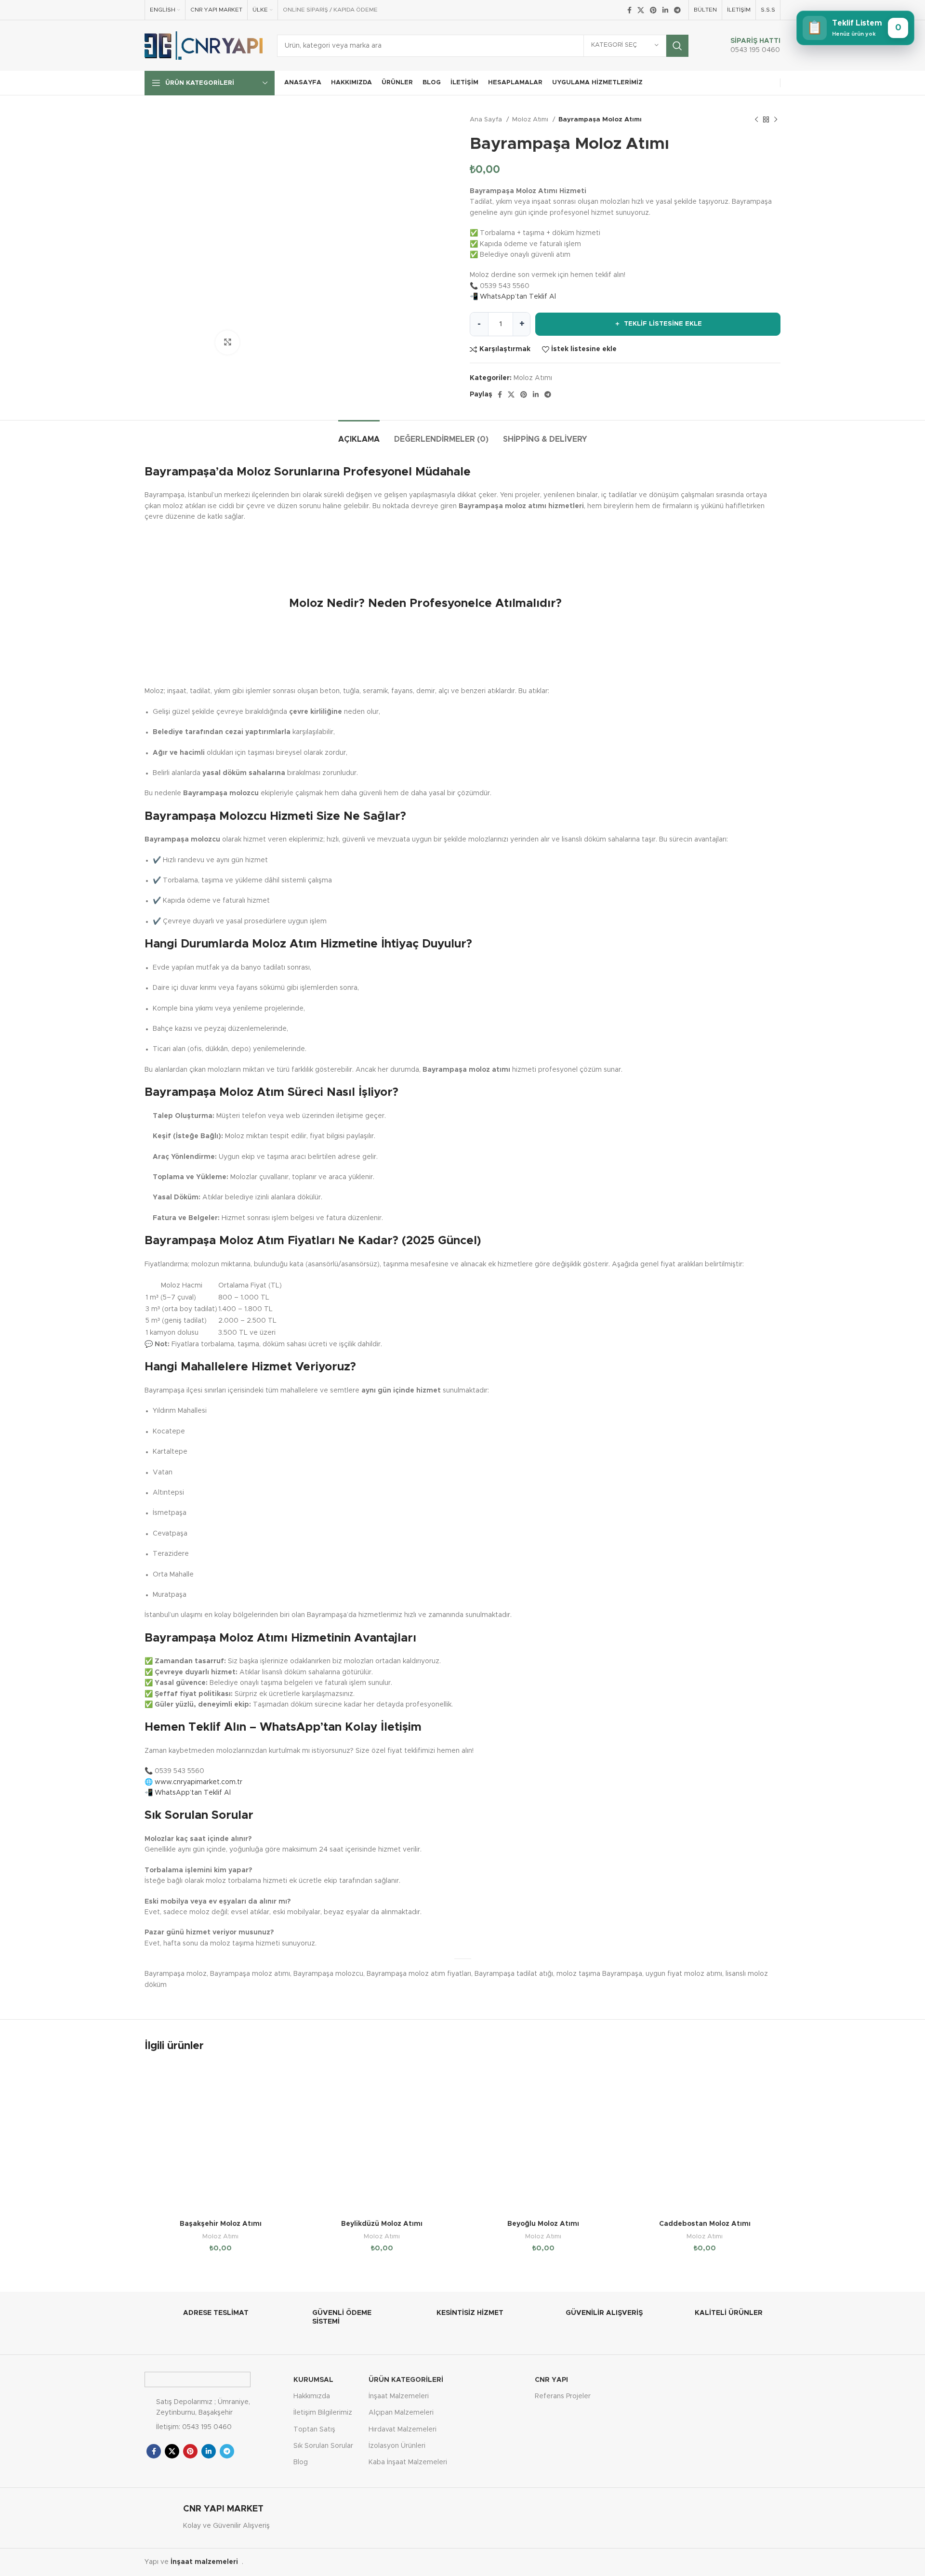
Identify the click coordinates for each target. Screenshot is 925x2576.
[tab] (359, 435)
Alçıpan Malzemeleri (401, 2413)
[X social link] (641, 10)
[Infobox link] (745, 46)
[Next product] (776, 120)
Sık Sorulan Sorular (323, 2446)
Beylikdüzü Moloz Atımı (382, 2224)
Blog (301, 2462)
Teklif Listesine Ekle (658, 324)
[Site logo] (204, 45)
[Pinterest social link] (653, 10)
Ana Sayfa (487, 119)
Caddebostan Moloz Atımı (705, 2224)
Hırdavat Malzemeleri (403, 2430)
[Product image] (220, 2139)
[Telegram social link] (677, 10)
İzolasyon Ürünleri (397, 2446)
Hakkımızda (312, 2396)
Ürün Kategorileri (406, 2380)
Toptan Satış (314, 2430)
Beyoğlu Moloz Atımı (543, 2224)
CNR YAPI (551, 2380)
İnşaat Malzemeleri (399, 2396)
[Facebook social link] (629, 10)
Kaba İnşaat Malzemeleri (408, 2462)
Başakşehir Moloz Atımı (221, 2224)
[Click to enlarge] (227, 342)
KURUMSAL (313, 2380)
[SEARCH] (677, 46)
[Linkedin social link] (665, 10)
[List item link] (214, 2427)
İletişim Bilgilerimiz (323, 2413)
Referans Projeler (563, 2396)
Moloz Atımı (531, 119)
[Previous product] (756, 120)
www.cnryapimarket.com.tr (198, 1782)
